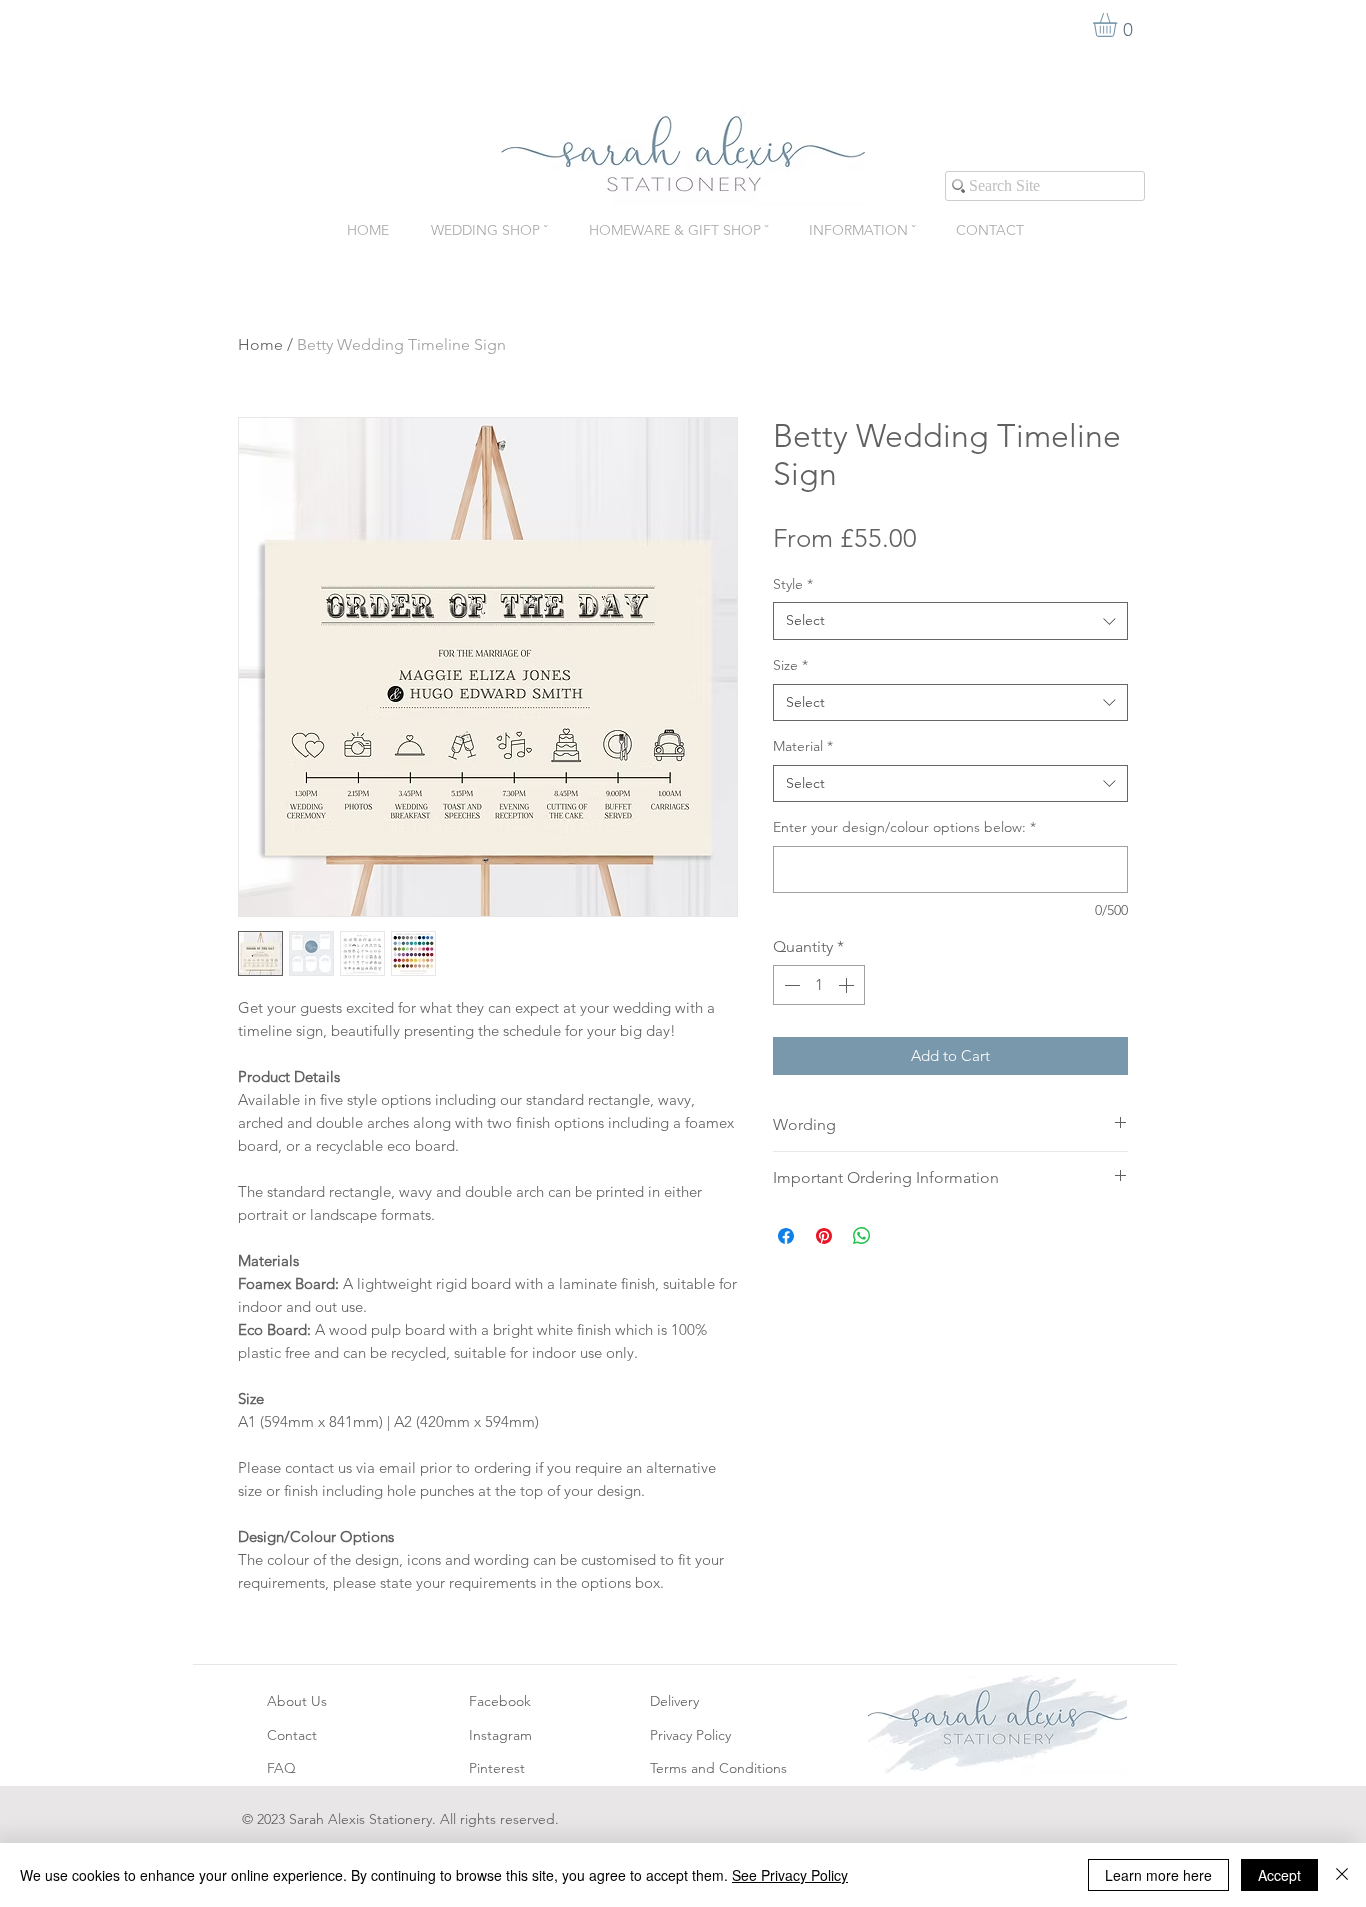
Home (260, 344)
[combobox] (950, 621)
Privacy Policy (690, 1735)
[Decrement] (790, 985)
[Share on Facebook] (786, 1236)
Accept (1279, 1875)
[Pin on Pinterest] (824, 1236)
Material (803, 746)
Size (790, 665)
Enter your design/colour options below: (904, 827)
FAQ (281, 1768)
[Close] (1342, 1875)
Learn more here (1158, 1875)
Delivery (674, 1701)
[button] (1119, 25)
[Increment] (848, 985)
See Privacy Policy (790, 1875)
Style (793, 584)
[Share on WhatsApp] (862, 1236)
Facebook (500, 1701)
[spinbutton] (819, 985)
